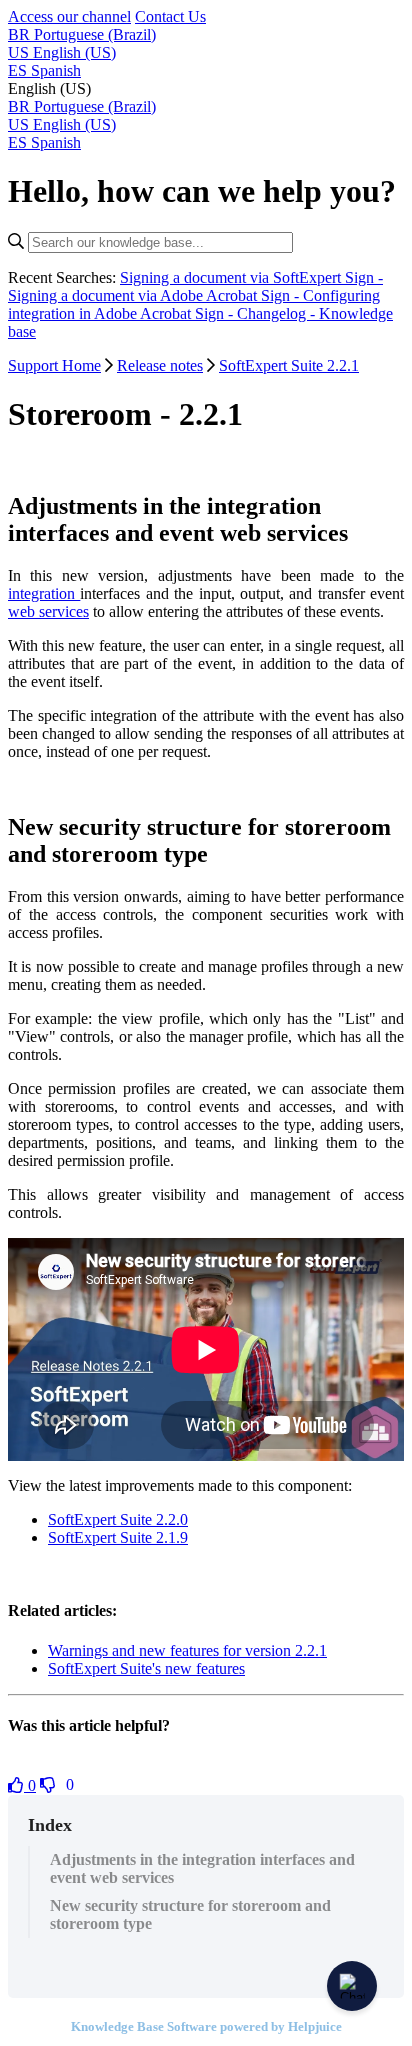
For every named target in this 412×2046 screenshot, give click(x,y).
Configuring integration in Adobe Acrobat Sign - (194, 304)
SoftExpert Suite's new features (146, 1668)
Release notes (160, 365)
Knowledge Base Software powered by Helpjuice (206, 2026)
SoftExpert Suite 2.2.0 (118, 1519)
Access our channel (69, 16)
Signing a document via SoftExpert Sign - (251, 277)
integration (44, 593)
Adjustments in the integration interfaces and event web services (202, 1868)
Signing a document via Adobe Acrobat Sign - (155, 295)
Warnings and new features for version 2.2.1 (187, 1650)
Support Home (54, 365)
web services (48, 611)
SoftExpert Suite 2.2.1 (289, 365)
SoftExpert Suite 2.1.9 (118, 1537)
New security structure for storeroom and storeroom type (190, 1914)
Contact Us (170, 16)
